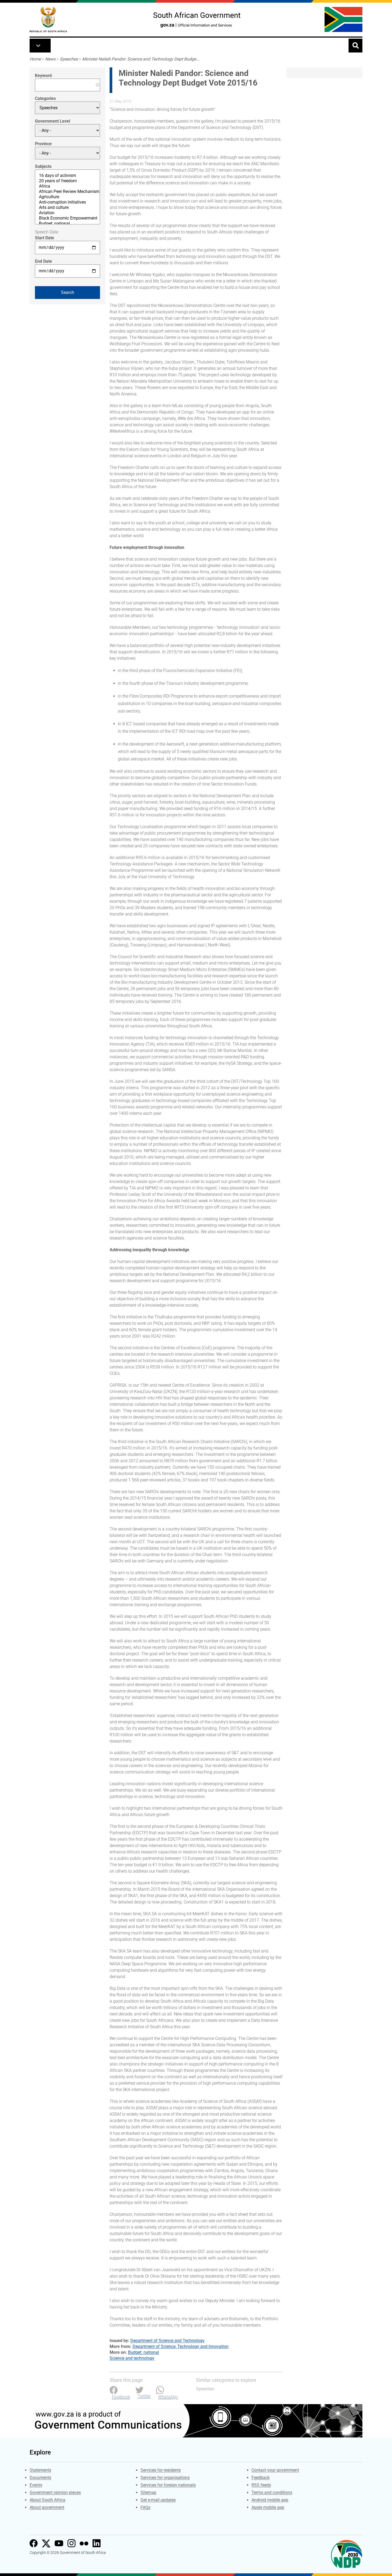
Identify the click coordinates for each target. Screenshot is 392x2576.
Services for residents (161, 2470)
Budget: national (143, 2352)
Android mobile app (270, 2500)
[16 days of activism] (67, 176)
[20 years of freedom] (67, 181)
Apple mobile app (268, 2507)
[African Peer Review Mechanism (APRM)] (67, 192)
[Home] (48, 20)
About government (47, 2507)
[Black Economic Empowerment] (67, 218)
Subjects (43, 166)
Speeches (69, 59)
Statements (40, 2470)
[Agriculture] (67, 197)
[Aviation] (67, 213)
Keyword (43, 76)
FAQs (145, 2507)
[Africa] (67, 186)
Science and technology (132, 2358)
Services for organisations (165, 2478)
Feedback (261, 2478)
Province (43, 144)
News (50, 59)
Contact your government (275, 2470)
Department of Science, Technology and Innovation (181, 2346)
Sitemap (148, 2492)
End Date (43, 261)
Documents (40, 2478)
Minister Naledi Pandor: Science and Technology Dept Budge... (141, 59)
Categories (45, 98)
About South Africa (47, 2500)
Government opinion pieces (55, 2492)
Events (36, 2485)
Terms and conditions (272, 2492)
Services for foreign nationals (168, 2485)
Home (35, 59)
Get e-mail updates (158, 2500)
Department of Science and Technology (167, 2341)
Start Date (45, 238)
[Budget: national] (67, 224)
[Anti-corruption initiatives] (67, 202)
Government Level (53, 121)
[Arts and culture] (67, 208)
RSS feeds (261, 2485)
